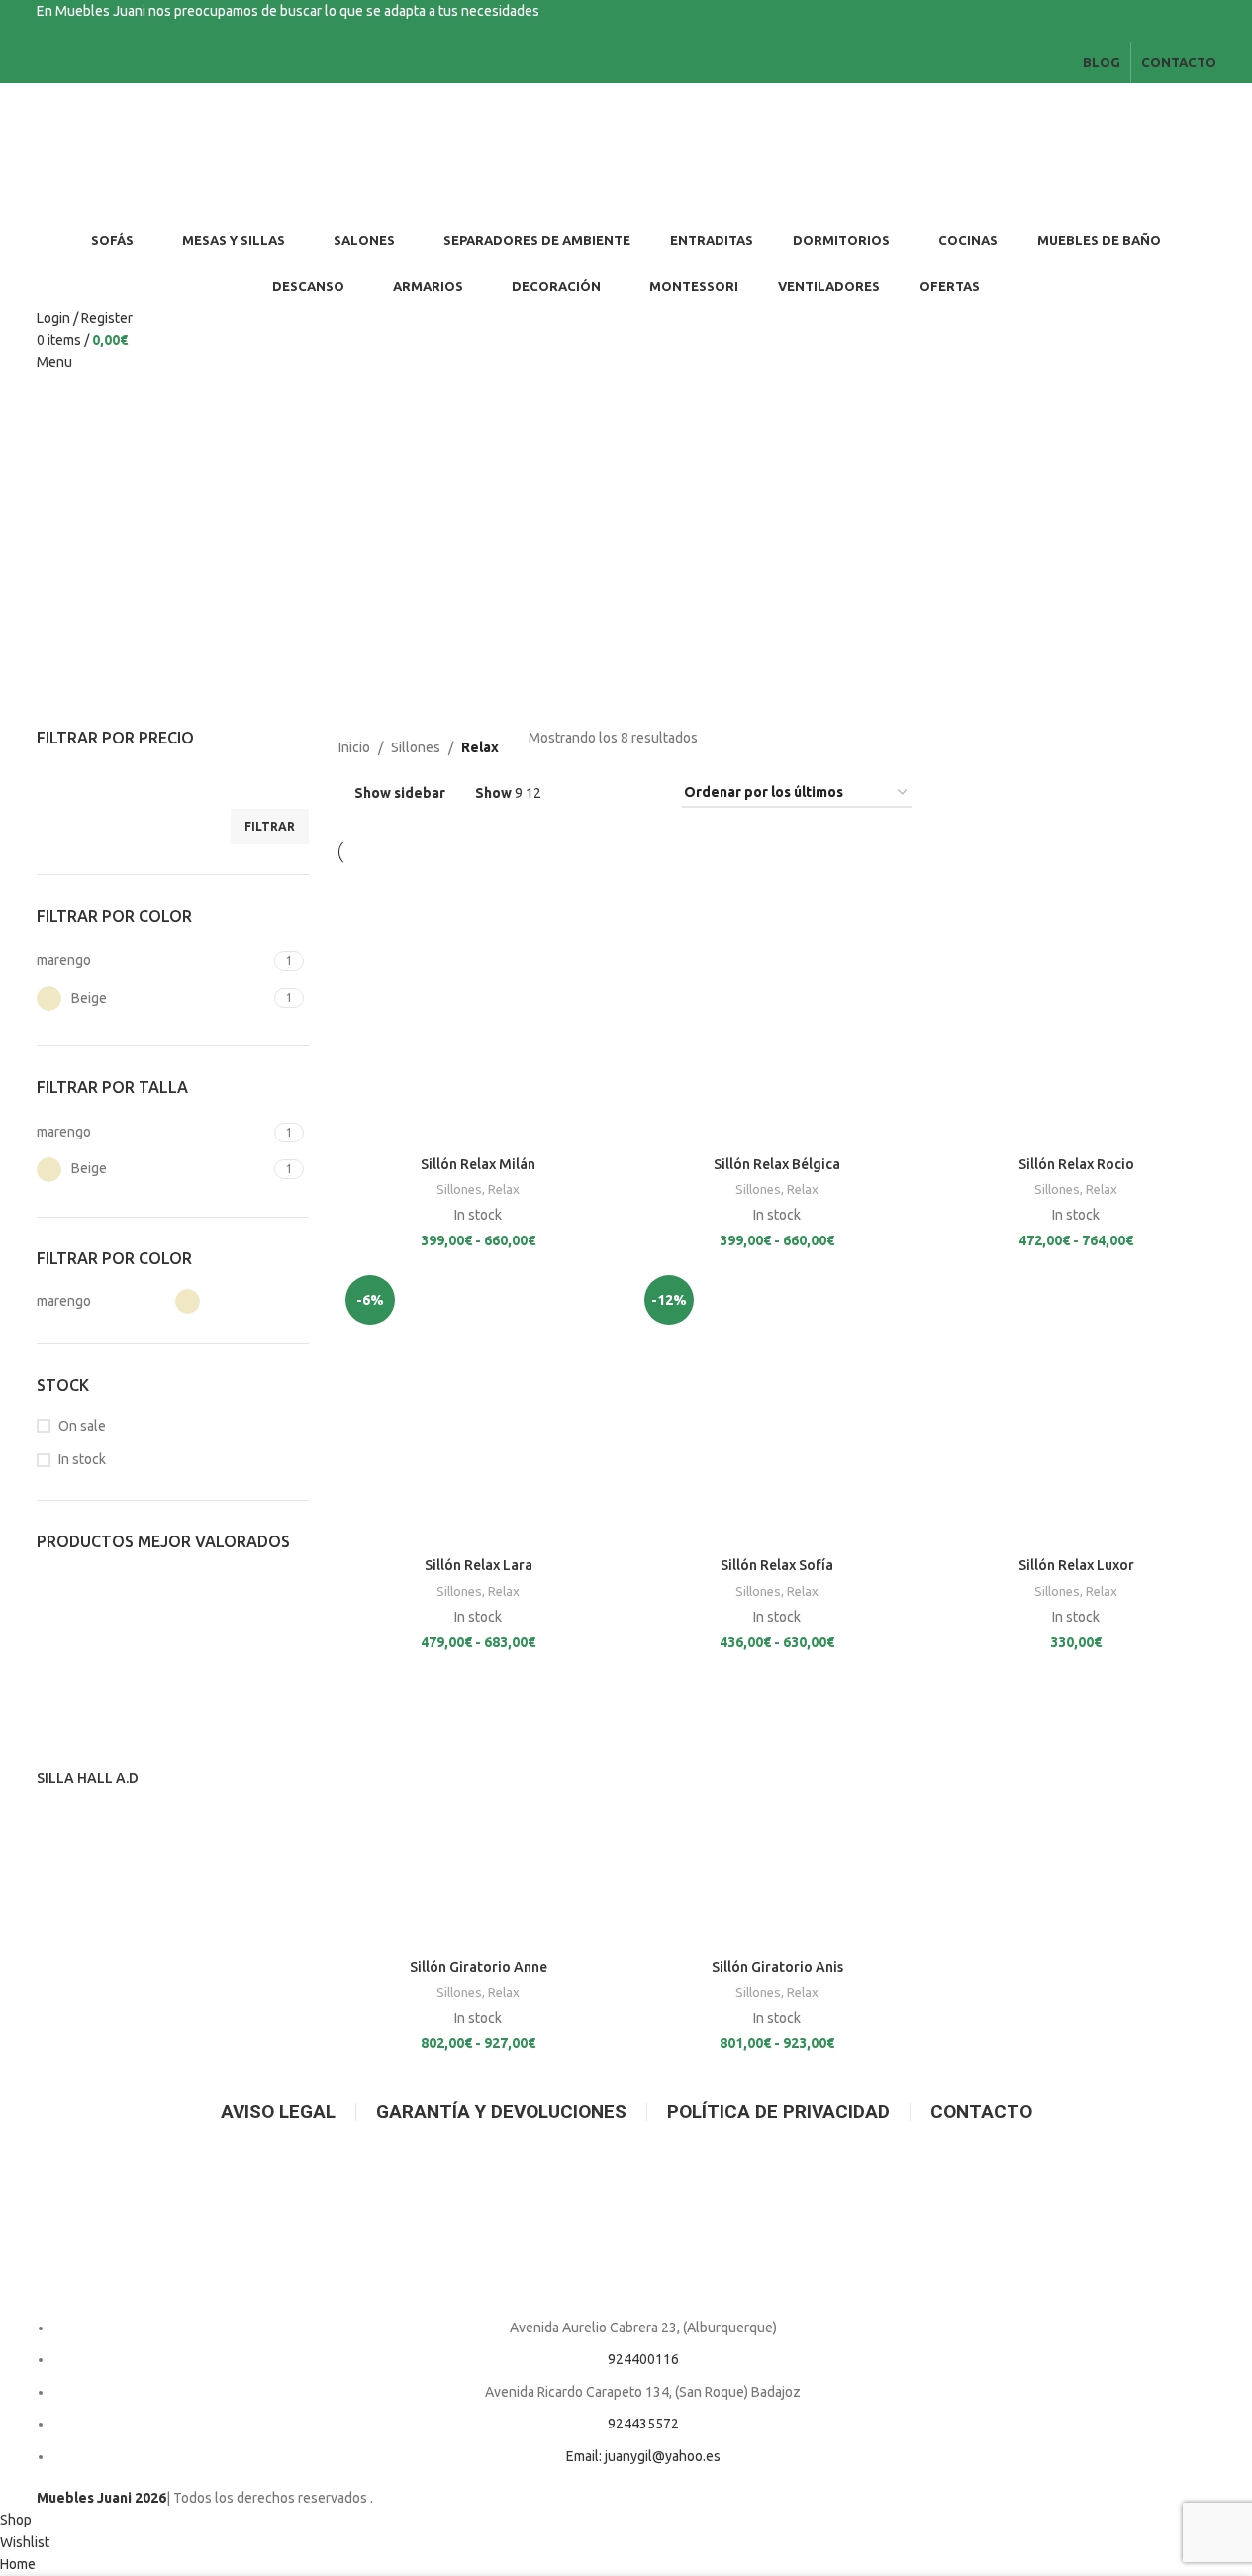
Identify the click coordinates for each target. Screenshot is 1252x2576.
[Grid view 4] (643, 793)
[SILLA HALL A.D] (173, 1669)
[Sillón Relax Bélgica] (777, 1007)
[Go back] (111, 585)
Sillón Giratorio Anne (479, 1967)
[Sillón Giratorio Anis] (777, 1810)
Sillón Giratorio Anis (777, 1967)
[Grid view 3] (612, 793)
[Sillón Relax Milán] (478, 1007)
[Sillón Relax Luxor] (1076, 1408)
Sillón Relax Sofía (777, 1565)
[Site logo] (145, 149)
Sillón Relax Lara (479, 1565)
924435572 (643, 2424)
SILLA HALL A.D (88, 1778)
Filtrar (270, 826)
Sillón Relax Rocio (1076, 1164)
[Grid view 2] (580, 793)
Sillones (416, 747)
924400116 (643, 2359)
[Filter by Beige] (240, 1301)
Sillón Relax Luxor (1076, 1565)
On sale (82, 1426)
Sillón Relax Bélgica (777, 1164)
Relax (504, 1189)
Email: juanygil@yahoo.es (643, 2456)
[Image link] (626, 2224)
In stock (82, 1459)
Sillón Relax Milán (478, 1164)
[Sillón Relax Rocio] (1076, 1007)
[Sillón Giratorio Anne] (478, 1810)
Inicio (354, 747)
